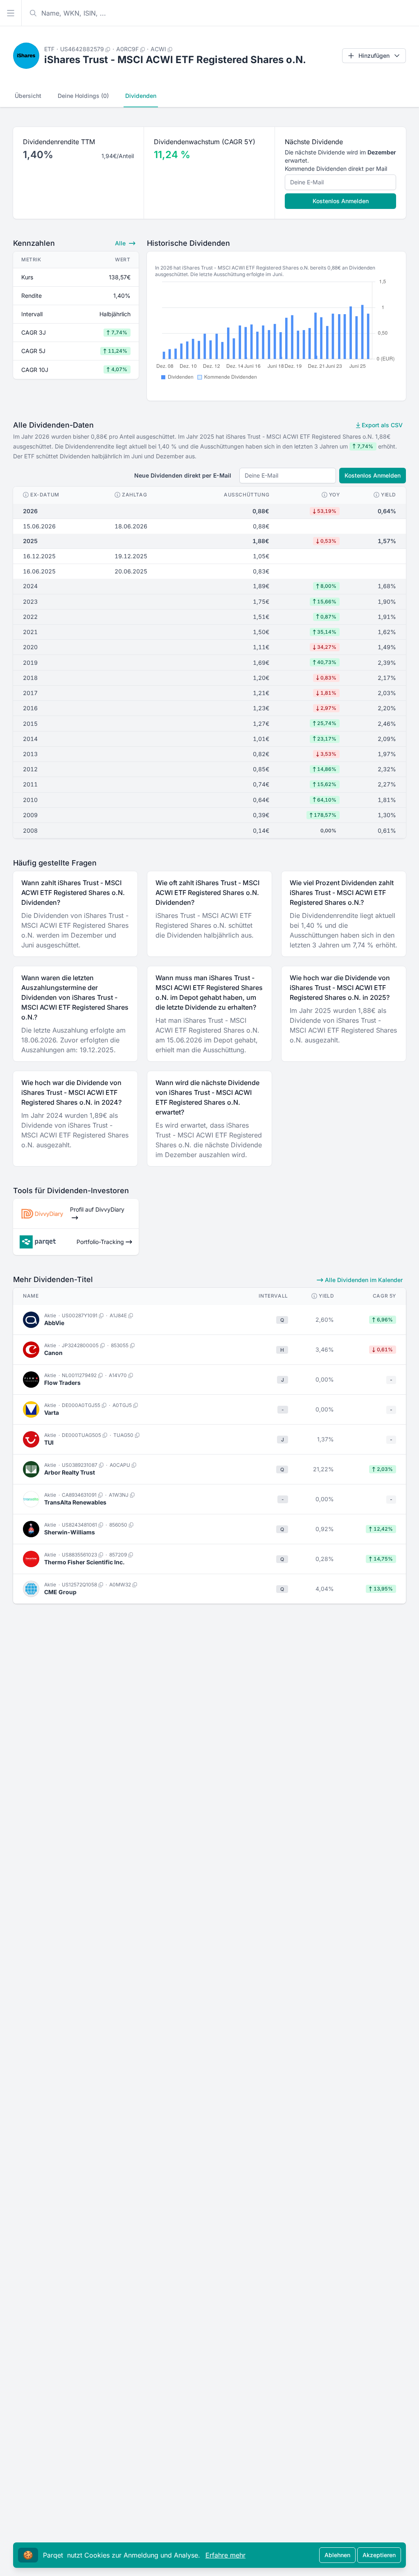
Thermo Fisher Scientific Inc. (84, 1562)
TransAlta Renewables (75, 1502)
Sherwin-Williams (70, 1532)
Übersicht (28, 96)
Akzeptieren (379, 2555)
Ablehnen (337, 2555)
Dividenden (141, 96)
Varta (52, 1413)
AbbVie (54, 1323)
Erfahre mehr (225, 2555)
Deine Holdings (83, 96)
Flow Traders (62, 1383)
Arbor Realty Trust (70, 1472)
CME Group (60, 1592)
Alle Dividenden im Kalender (363, 1280)
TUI (49, 1442)
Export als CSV (381, 425)
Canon (53, 1353)
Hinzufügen (374, 56)
